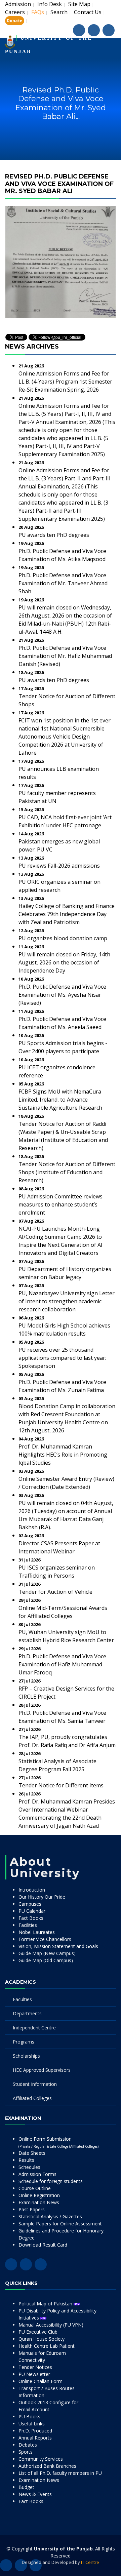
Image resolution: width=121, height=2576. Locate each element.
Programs (24, 2042)
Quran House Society (42, 2339)
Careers (15, 12)
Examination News (39, 2202)
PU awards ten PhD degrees (54, 535)
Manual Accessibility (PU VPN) (51, 2325)
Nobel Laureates (37, 1932)
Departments (27, 2013)
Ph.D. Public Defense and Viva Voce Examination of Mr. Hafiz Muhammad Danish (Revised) (65, 656)
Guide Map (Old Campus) (46, 1960)
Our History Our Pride (42, 1897)
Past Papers (32, 2209)
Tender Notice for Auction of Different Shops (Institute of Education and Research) (67, 1172)
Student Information (35, 2084)
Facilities (28, 1925)
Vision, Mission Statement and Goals (58, 1946)
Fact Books (31, 1918)
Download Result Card (43, 2245)
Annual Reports (35, 2438)
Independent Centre (34, 2028)
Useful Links (32, 2424)
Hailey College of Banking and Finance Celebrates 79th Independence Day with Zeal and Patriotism (67, 914)
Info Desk (50, 4)
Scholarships (26, 2056)
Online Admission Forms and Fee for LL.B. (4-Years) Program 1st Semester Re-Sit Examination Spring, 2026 (65, 382)
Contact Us (88, 12)
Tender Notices (35, 2367)
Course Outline (35, 2188)
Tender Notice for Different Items (61, 1785)
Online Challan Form (41, 2381)
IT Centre (90, 2562)
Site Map (79, 4)
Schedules (29, 2167)
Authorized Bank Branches (47, 2466)
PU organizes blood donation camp (63, 938)
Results (26, 2160)
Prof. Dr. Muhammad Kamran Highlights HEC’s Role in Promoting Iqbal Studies (63, 1455)
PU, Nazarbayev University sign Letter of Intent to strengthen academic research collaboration (67, 1301)
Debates (28, 2445)
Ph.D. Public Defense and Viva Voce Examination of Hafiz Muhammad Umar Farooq (62, 1664)
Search (59, 12)
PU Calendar (32, 1911)
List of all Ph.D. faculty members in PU (60, 2473)
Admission (18, 4)
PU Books (29, 2416)
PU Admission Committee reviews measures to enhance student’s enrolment (61, 1204)
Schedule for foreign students (51, 2181)
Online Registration (39, 2195)
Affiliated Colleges (32, 2098)
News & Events (35, 2494)
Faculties (22, 1999)
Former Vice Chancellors (45, 1939)
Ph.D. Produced (35, 2431)
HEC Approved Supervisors (42, 2070)
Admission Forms (37, 2174)
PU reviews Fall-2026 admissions (59, 866)
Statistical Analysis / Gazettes (50, 2216)
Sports (26, 2452)
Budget (26, 2487)
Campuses (30, 1904)
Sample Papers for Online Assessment (60, 2224)
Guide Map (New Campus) (47, 1953)
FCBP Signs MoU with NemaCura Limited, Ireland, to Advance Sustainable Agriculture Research (60, 1100)
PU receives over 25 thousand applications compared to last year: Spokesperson (62, 1358)
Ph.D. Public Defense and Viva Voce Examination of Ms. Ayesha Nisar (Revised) (62, 995)
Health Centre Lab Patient (47, 2346)
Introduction (32, 1890)
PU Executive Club (38, 2332)
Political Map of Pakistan (46, 2304)
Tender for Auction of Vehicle (55, 1592)
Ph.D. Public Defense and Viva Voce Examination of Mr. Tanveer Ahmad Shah (63, 583)
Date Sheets (32, 2153)
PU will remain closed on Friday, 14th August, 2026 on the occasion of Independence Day (64, 962)
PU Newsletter (34, 2374)
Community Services (41, 2459)
